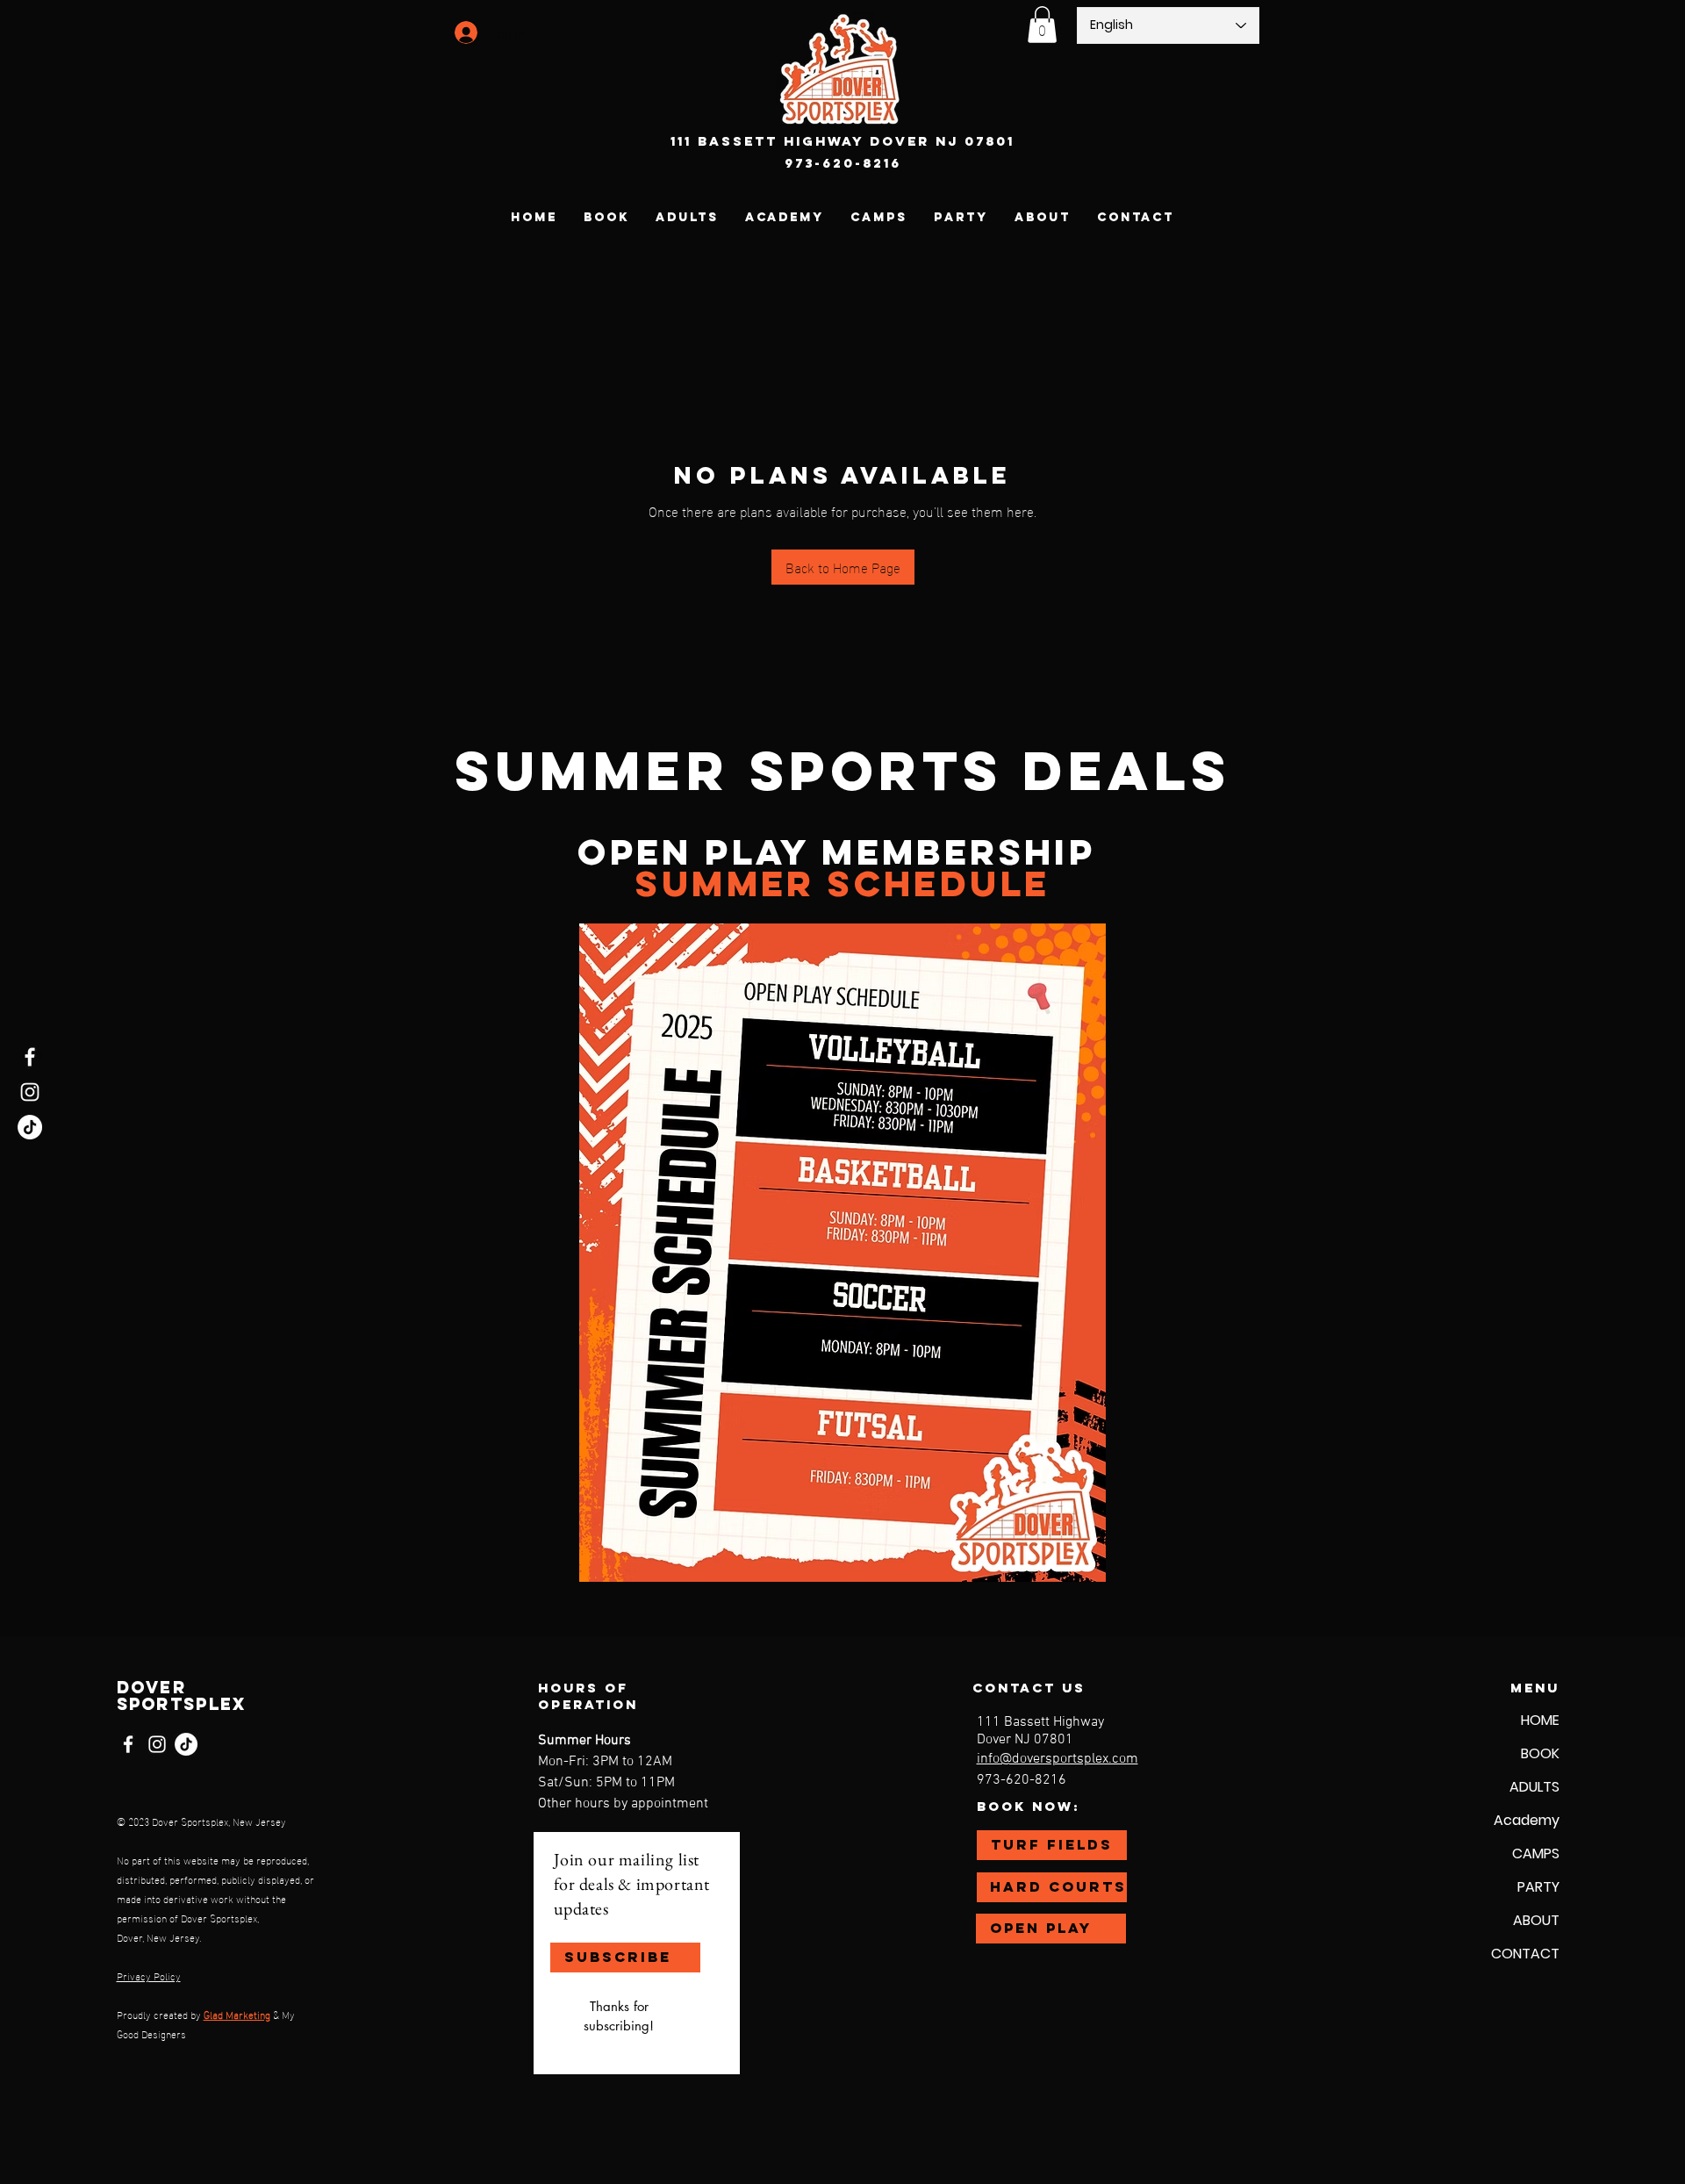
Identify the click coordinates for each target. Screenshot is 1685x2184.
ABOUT (1536, 1920)
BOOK (1540, 1753)
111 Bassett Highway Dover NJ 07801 (842, 141)
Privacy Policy (149, 1975)
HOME (1540, 1720)
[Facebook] (30, 1057)
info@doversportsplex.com (1058, 1759)
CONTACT (1525, 1954)
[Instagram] (30, 1092)
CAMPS (1536, 1854)
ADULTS (1534, 1787)
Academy (1527, 1820)
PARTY (1538, 1887)
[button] (1042, 25)
